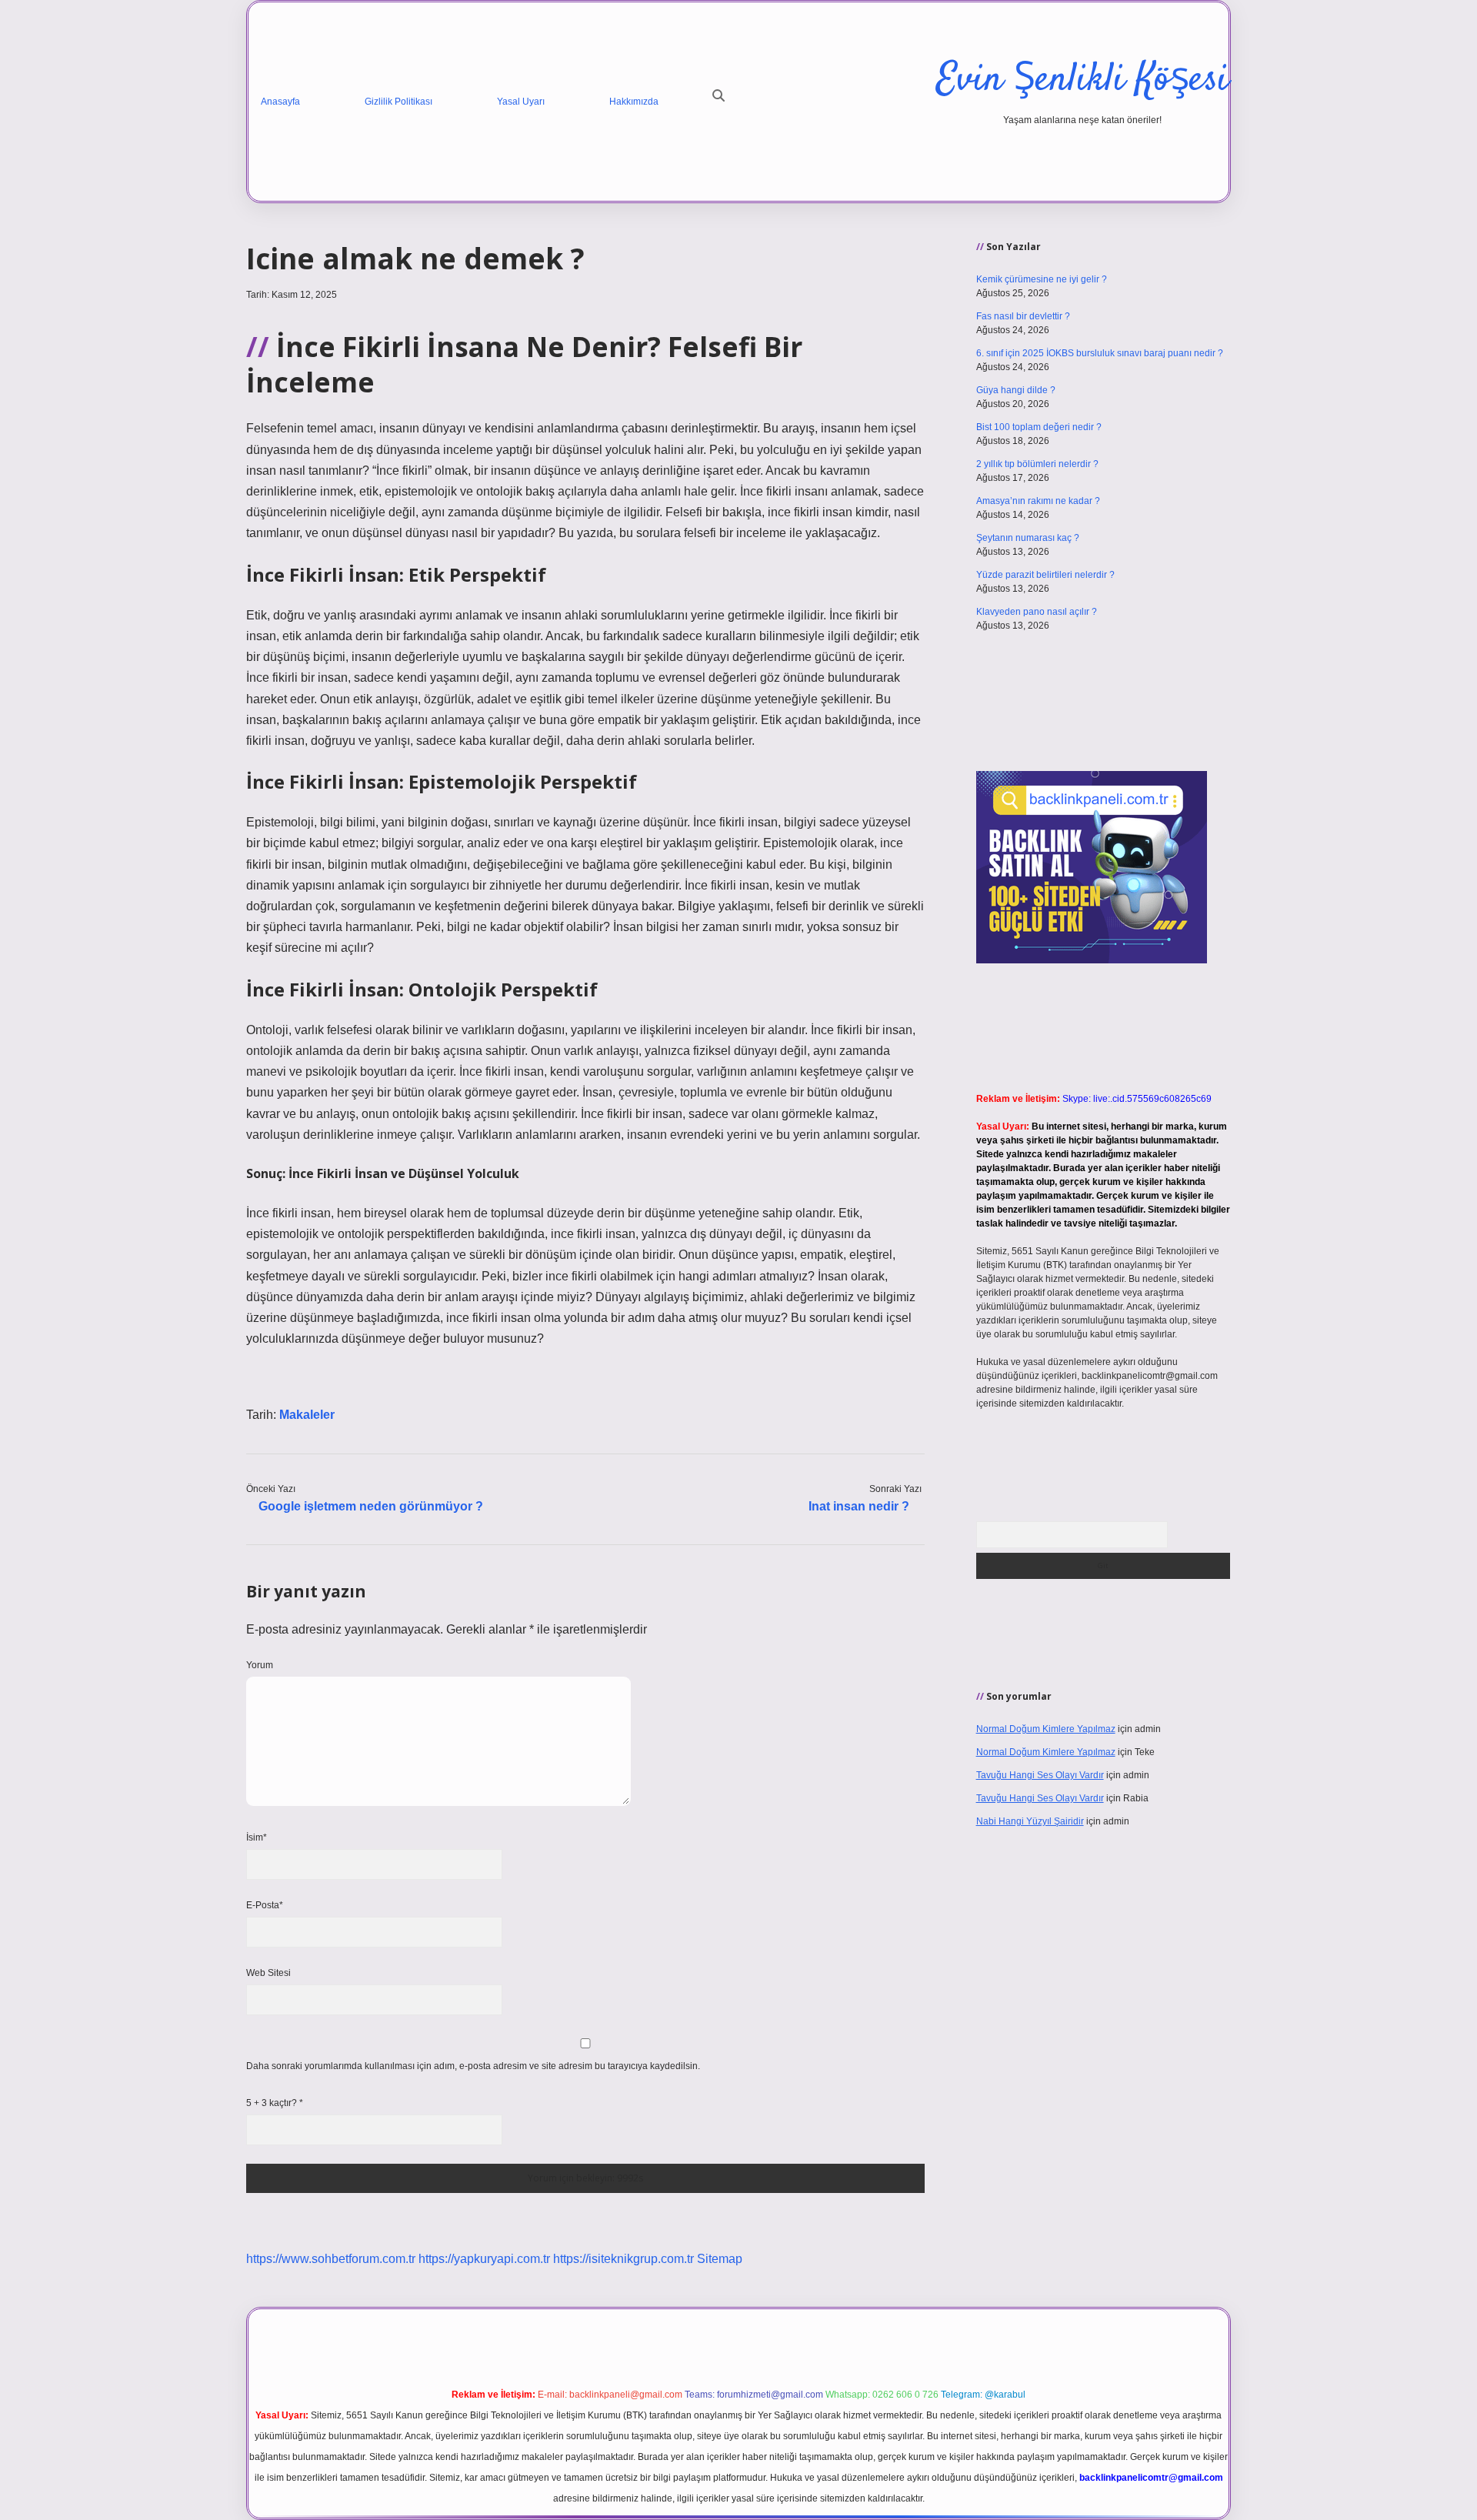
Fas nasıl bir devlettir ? (1023, 316)
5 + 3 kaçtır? (275, 2103)
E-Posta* (265, 1905)
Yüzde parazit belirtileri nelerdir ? (1045, 575)
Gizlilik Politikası (398, 102)
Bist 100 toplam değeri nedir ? (1039, 427)
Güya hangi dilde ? (1016, 390)
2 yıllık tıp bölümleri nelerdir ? (1037, 464)
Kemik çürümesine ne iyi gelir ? (1042, 279)
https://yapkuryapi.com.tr (484, 2259)
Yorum (260, 1665)
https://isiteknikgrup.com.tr (623, 2259)
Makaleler (307, 1415)
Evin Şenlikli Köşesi (1082, 80)
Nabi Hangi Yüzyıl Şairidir (1030, 1821)
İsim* (257, 1837)
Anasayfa (280, 102)
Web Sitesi (268, 1973)
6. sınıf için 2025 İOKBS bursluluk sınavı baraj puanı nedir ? (1100, 353)
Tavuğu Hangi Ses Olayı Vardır (1040, 1775)
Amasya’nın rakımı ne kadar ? (1038, 501)
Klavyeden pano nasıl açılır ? (1037, 612)
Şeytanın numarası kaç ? (1028, 538)
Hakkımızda (634, 102)
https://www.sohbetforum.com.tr (331, 2259)
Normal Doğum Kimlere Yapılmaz (1046, 1729)
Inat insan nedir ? (859, 1506)
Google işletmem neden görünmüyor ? (371, 1506)
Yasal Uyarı (521, 102)
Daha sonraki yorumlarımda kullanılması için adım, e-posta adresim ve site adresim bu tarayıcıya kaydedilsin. (473, 2066)
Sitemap (720, 2259)
